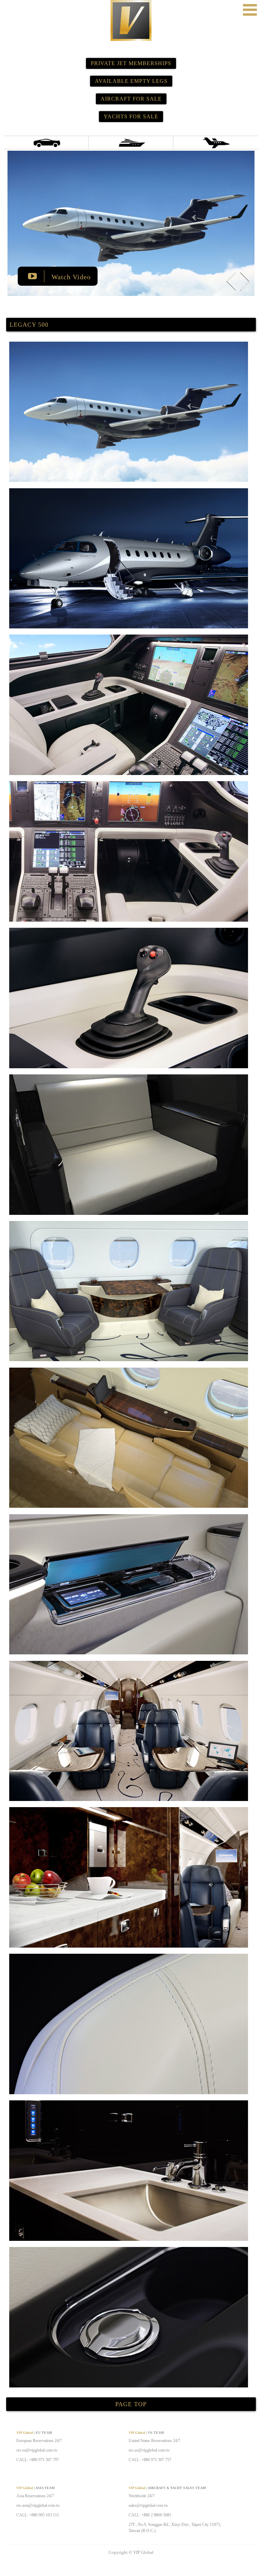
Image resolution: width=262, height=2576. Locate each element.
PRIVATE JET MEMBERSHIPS (131, 63)
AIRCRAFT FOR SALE (131, 99)
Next (245, 281)
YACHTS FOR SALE (131, 116)
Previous (231, 281)
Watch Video (70, 277)
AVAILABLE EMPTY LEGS (131, 81)
